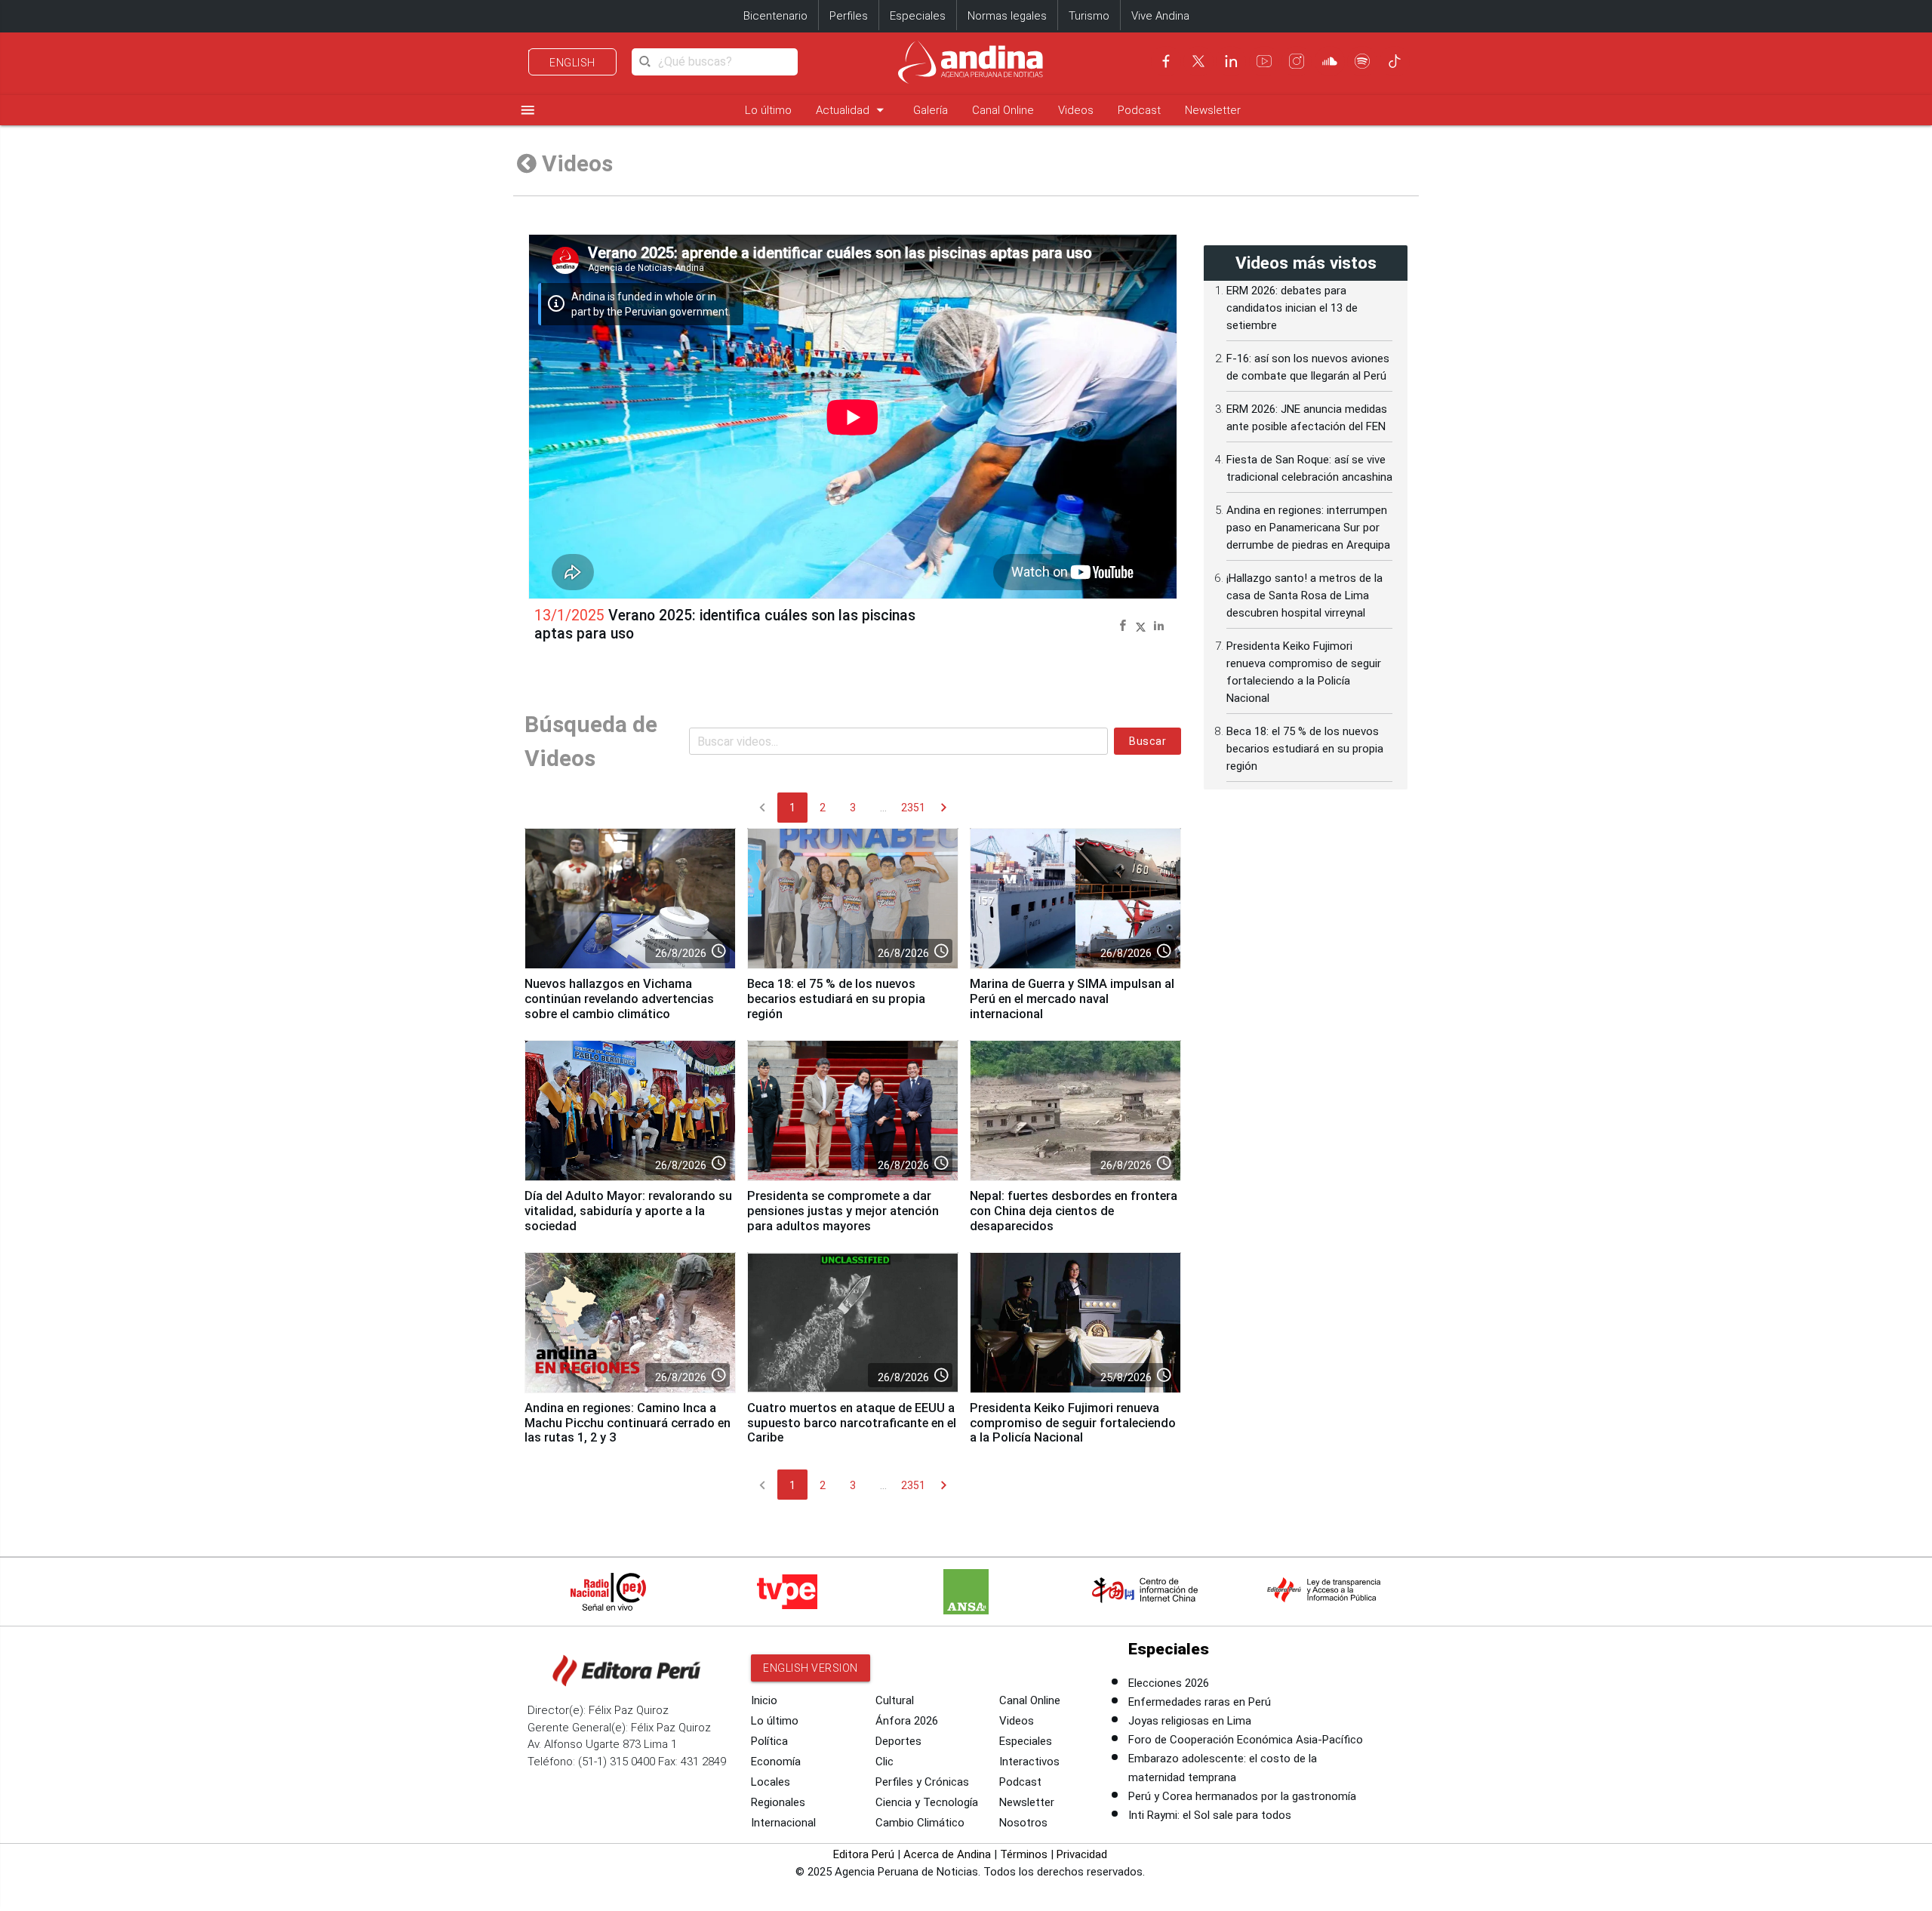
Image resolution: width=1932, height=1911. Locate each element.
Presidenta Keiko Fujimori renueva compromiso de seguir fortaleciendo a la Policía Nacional (1073, 1423)
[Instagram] (1297, 61)
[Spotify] (1362, 61)
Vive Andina (1160, 16)
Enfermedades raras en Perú (1200, 1702)
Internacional (783, 1823)
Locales (771, 1782)
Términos (1024, 1854)
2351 (913, 808)
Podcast (1139, 110)
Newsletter (1213, 110)
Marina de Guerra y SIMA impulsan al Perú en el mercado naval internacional (1072, 999)
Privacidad (1082, 1854)
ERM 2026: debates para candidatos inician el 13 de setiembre (1292, 308)
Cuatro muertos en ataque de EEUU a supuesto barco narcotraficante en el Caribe (852, 1423)
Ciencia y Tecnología (927, 1802)
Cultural (895, 1700)
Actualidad (852, 110)
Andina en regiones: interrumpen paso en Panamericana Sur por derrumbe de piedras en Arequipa (1308, 528)
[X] (1198, 61)
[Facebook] (1166, 61)
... (883, 808)
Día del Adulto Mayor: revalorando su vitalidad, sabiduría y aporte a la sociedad (628, 1211)
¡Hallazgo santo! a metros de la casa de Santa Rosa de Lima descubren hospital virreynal (1304, 595)
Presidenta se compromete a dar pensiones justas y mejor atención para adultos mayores (843, 1211)
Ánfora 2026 (907, 1721)
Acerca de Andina (947, 1854)
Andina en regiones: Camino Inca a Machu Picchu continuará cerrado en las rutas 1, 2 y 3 (628, 1423)
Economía (776, 1762)
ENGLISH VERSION (811, 1668)
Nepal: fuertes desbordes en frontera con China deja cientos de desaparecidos (1074, 1211)
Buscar (1148, 741)
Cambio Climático (920, 1823)
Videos (1076, 110)
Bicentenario (775, 16)
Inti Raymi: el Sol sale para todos (1210, 1815)
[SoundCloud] (1330, 61)
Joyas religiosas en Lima (1190, 1721)
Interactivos (1029, 1762)
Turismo (1089, 16)
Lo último (768, 110)
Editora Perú (864, 1854)
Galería (931, 110)
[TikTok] (1395, 61)
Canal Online (1003, 110)
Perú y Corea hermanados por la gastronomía (1242, 1796)
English (572, 63)
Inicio (764, 1700)
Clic (884, 1762)
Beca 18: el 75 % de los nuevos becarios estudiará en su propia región (836, 999)
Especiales (918, 16)
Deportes (898, 1741)
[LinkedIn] (1231, 61)
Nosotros (1023, 1823)
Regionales (778, 1802)
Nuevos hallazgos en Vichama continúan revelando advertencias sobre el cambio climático (619, 999)
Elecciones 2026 (1169, 1683)
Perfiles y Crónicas (922, 1782)
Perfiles (849, 16)
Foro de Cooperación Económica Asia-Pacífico (1246, 1740)
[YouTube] (1264, 61)
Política (769, 1741)
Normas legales (1007, 16)
